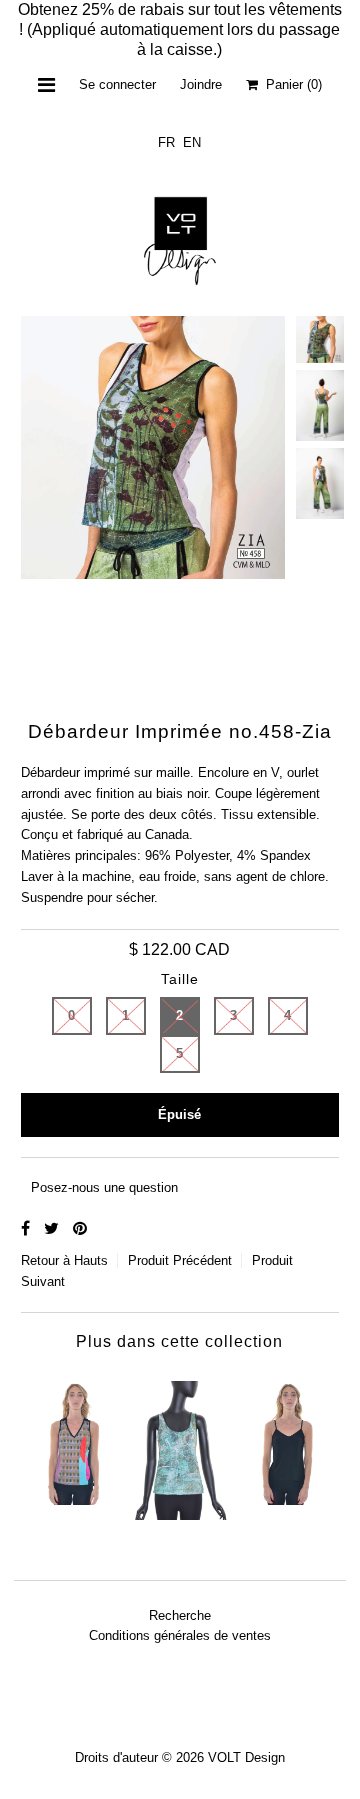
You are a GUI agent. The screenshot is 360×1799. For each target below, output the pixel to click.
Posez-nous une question (104, 1187)
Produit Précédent (180, 1260)
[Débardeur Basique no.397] (285, 1437)
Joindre (201, 84)
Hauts (91, 1260)
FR (166, 142)
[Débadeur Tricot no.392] (74, 1437)
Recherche (180, 1615)
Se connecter (117, 84)
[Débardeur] (179, 1445)
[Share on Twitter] (53, 1228)
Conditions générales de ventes (180, 1635)
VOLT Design (246, 1757)
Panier (290, 84)
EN (192, 142)
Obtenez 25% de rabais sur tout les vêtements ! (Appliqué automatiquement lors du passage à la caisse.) (180, 29)
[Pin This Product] (80, 1228)
